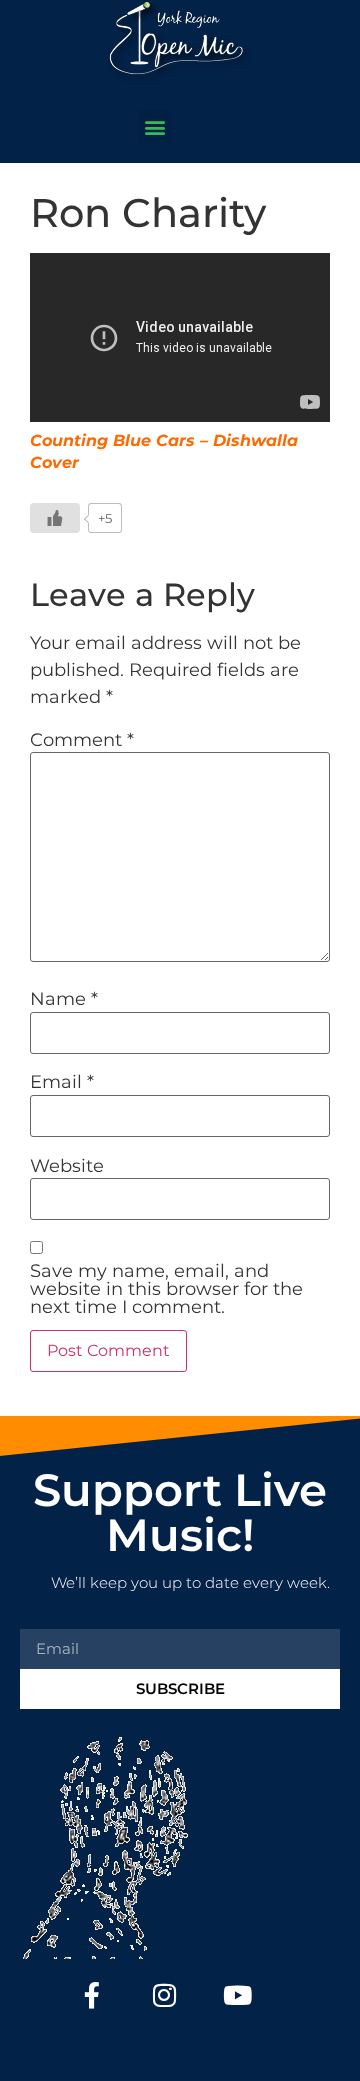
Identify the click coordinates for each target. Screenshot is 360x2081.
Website (67, 1166)
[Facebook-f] (92, 1995)
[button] (155, 126)
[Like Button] (55, 518)
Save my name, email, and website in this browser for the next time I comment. (166, 1289)
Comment (82, 740)
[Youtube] (237, 1995)
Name (64, 999)
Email (62, 1082)
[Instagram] (165, 1995)
